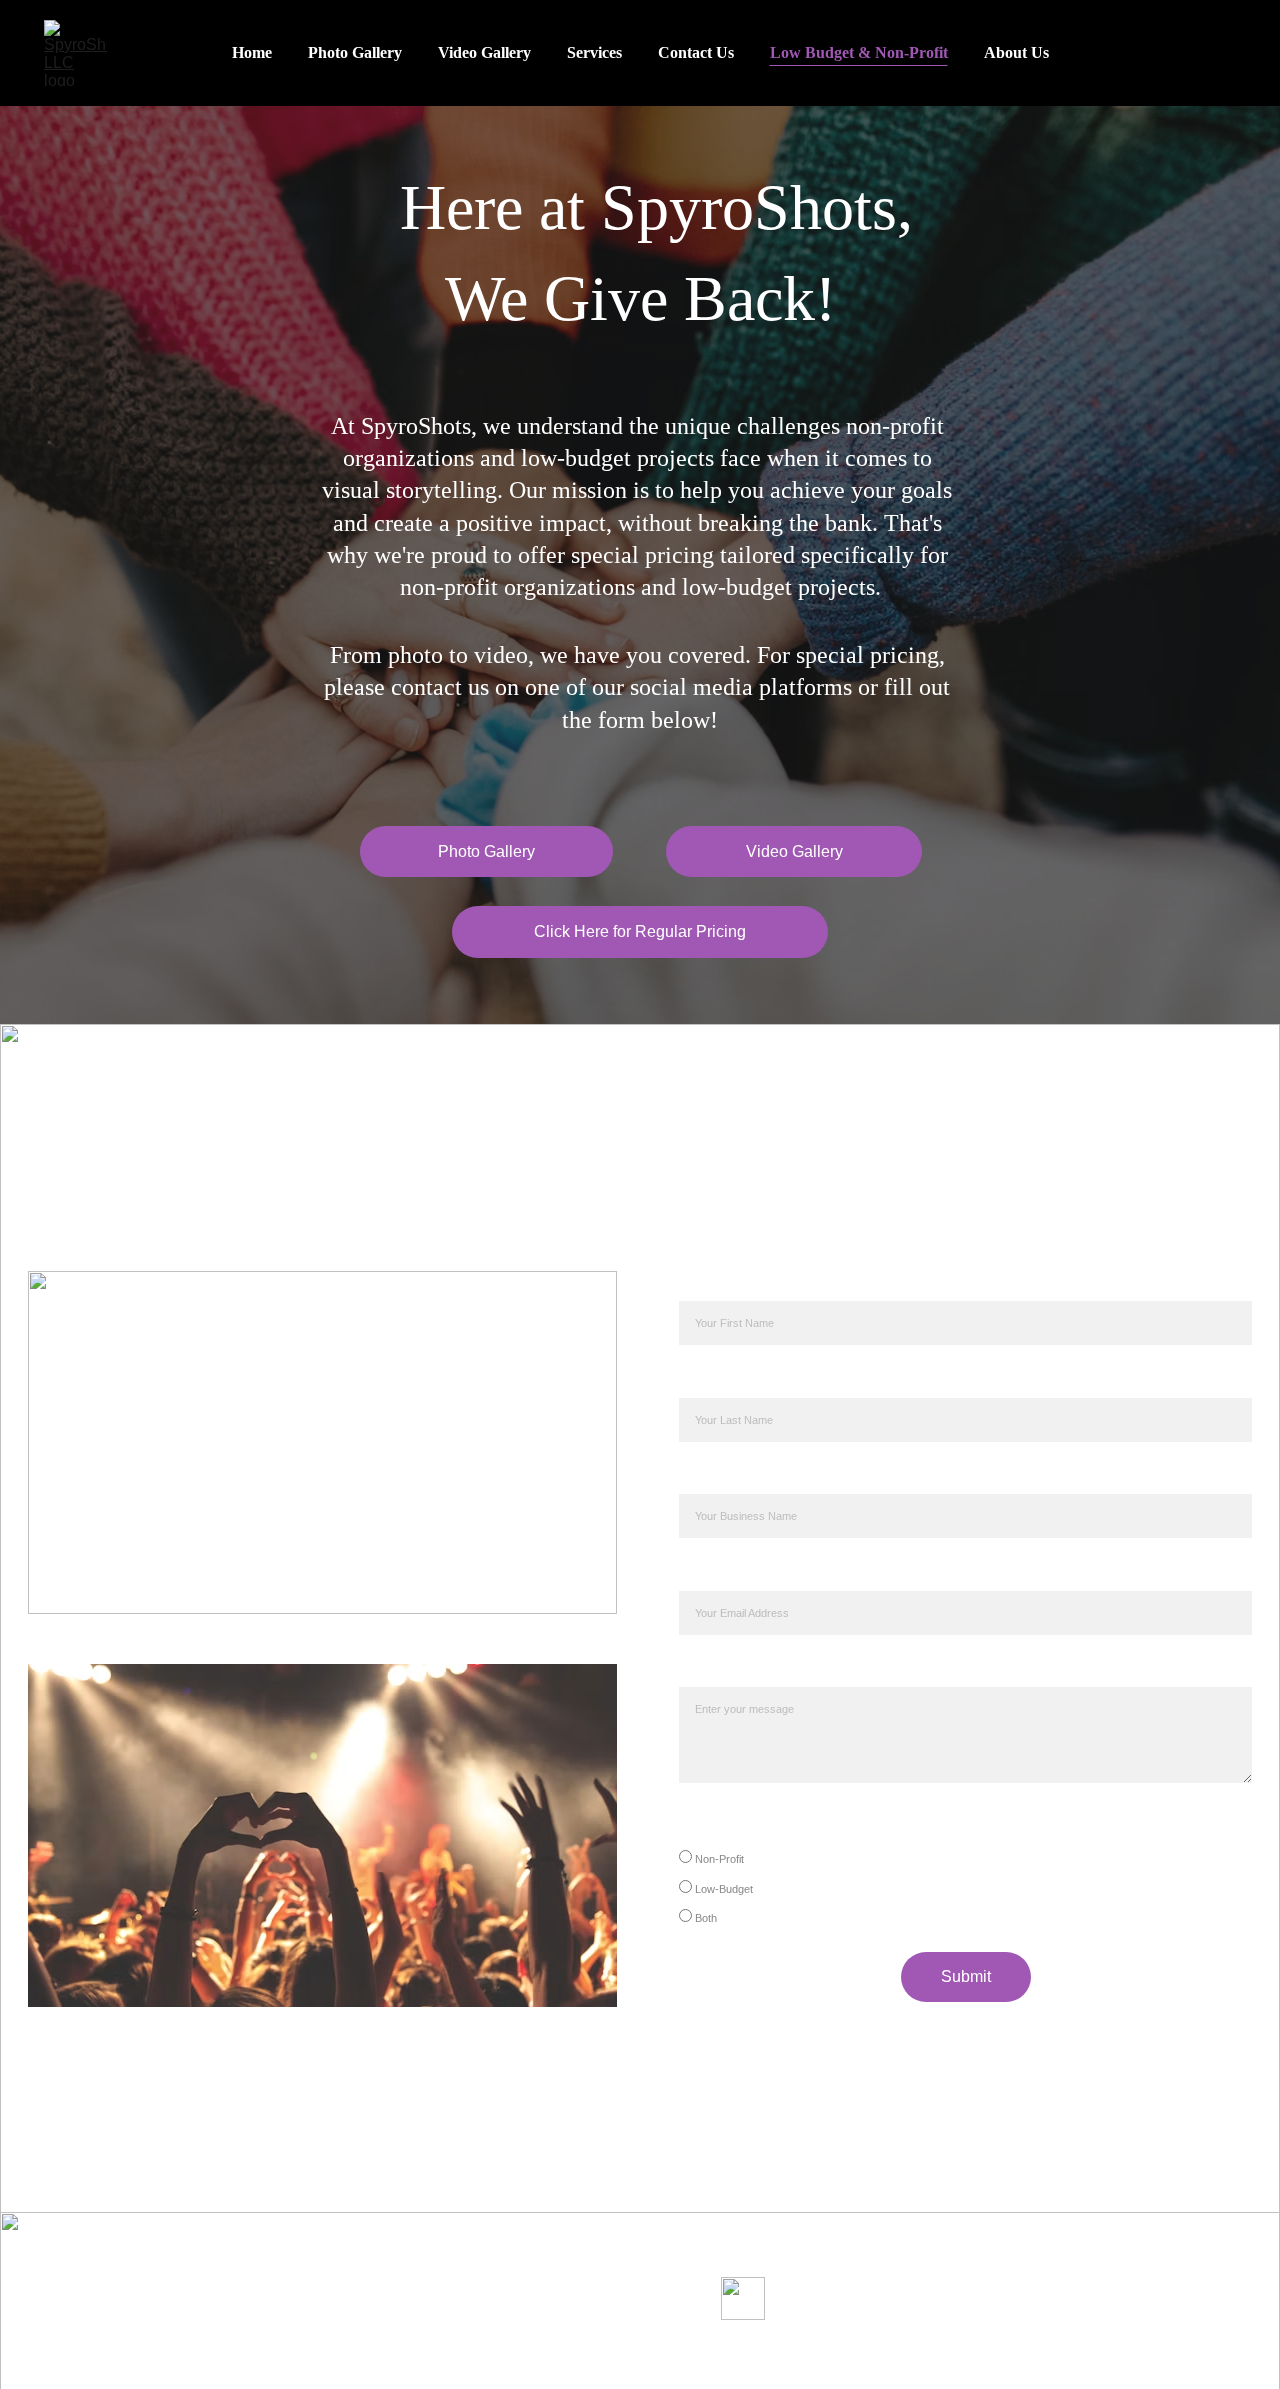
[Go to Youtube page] (736, 2344)
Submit (966, 1976)
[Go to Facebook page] (608, 2344)
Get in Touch (619, 2250)
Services (594, 52)
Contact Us (696, 52)
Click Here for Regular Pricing (640, 931)
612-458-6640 (569, 2287)
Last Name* (729, 1381)
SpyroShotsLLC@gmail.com (619, 2311)
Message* (722, 1671)
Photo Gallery (355, 52)
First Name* (729, 1285)
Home (252, 52)
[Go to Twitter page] (544, 2344)
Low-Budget (722, 1889)
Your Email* (728, 1574)
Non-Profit (718, 1859)
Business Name (747, 1478)
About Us (1016, 52)
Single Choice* (742, 1825)
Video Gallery (484, 52)
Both (704, 1918)
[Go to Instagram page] (672, 2344)
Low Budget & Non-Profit (859, 52)
